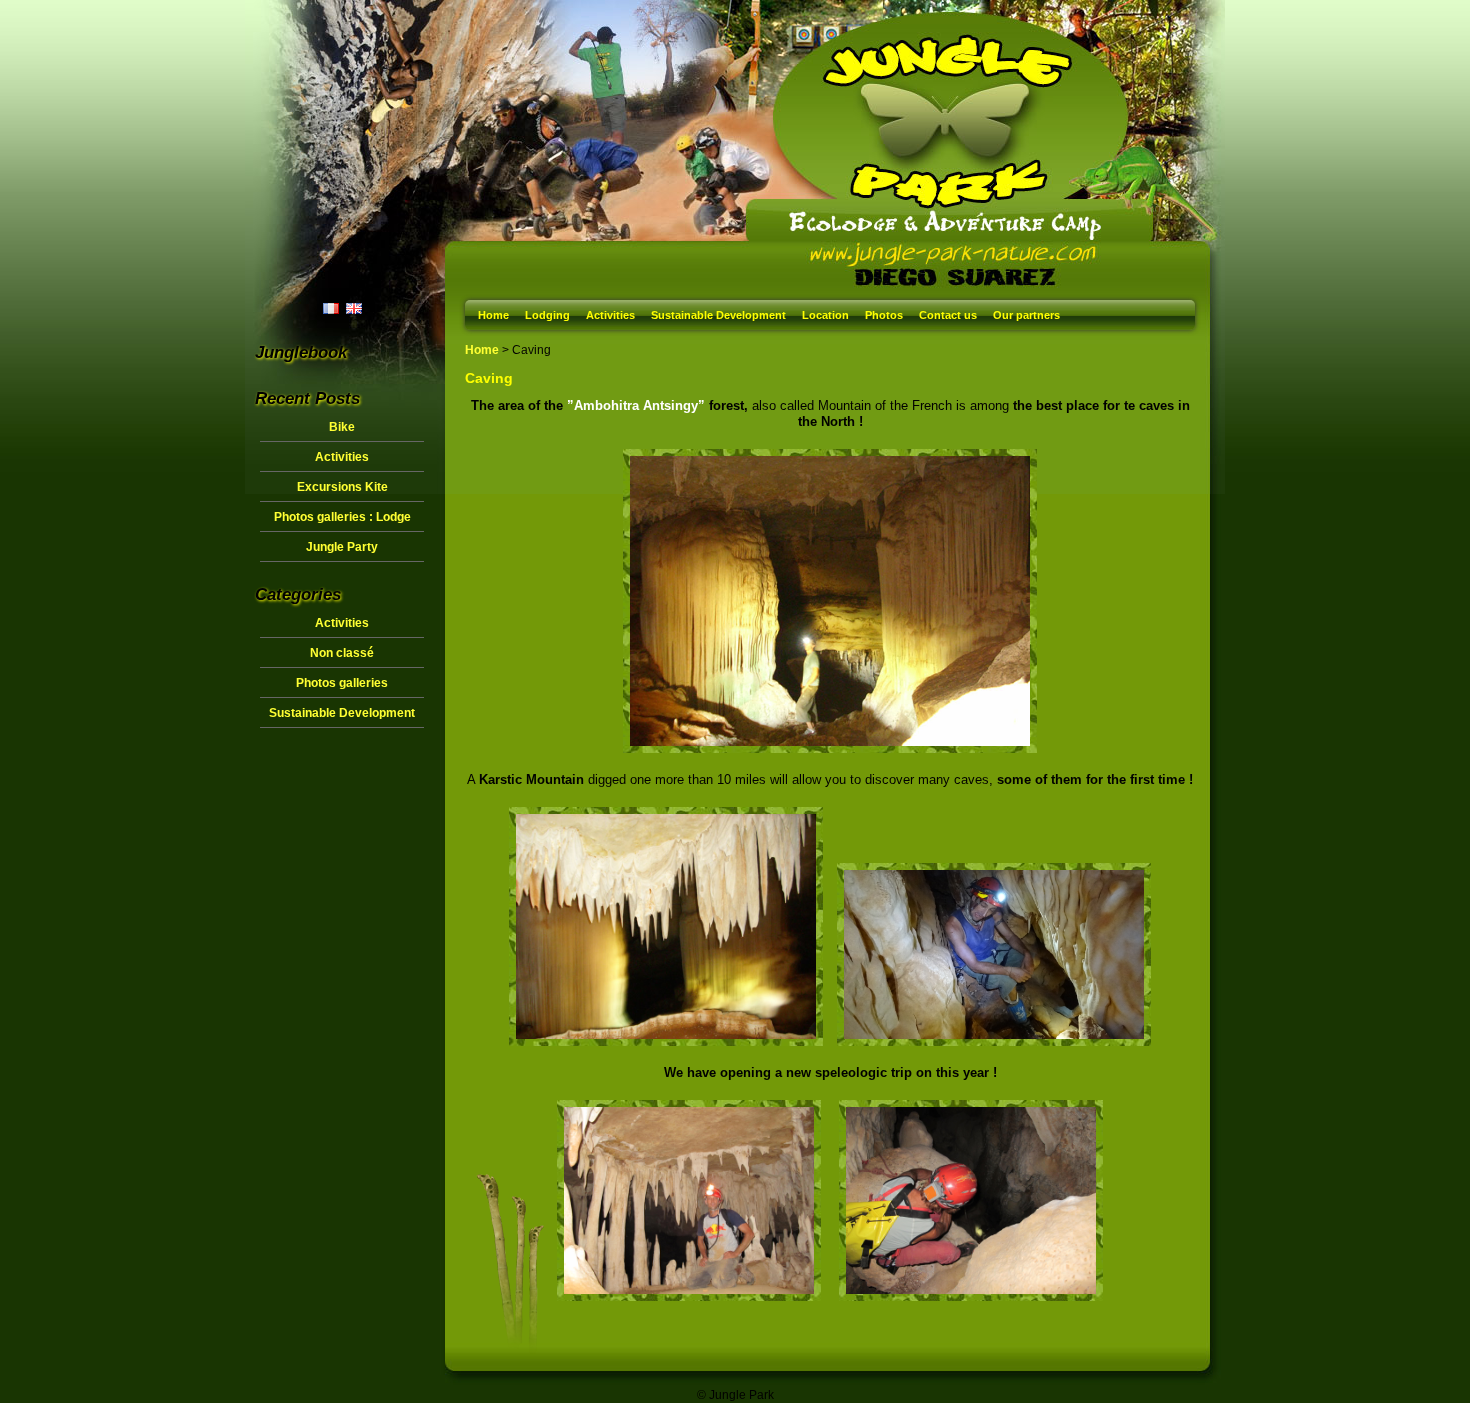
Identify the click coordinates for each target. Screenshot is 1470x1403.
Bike (342, 427)
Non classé (342, 653)
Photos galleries (342, 683)
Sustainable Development (718, 315)
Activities (610, 315)
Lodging (547, 315)
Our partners (1026, 315)
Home (493, 315)
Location (825, 315)
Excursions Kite (342, 487)
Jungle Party (342, 547)
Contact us (948, 315)
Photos (884, 315)
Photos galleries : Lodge (342, 517)
